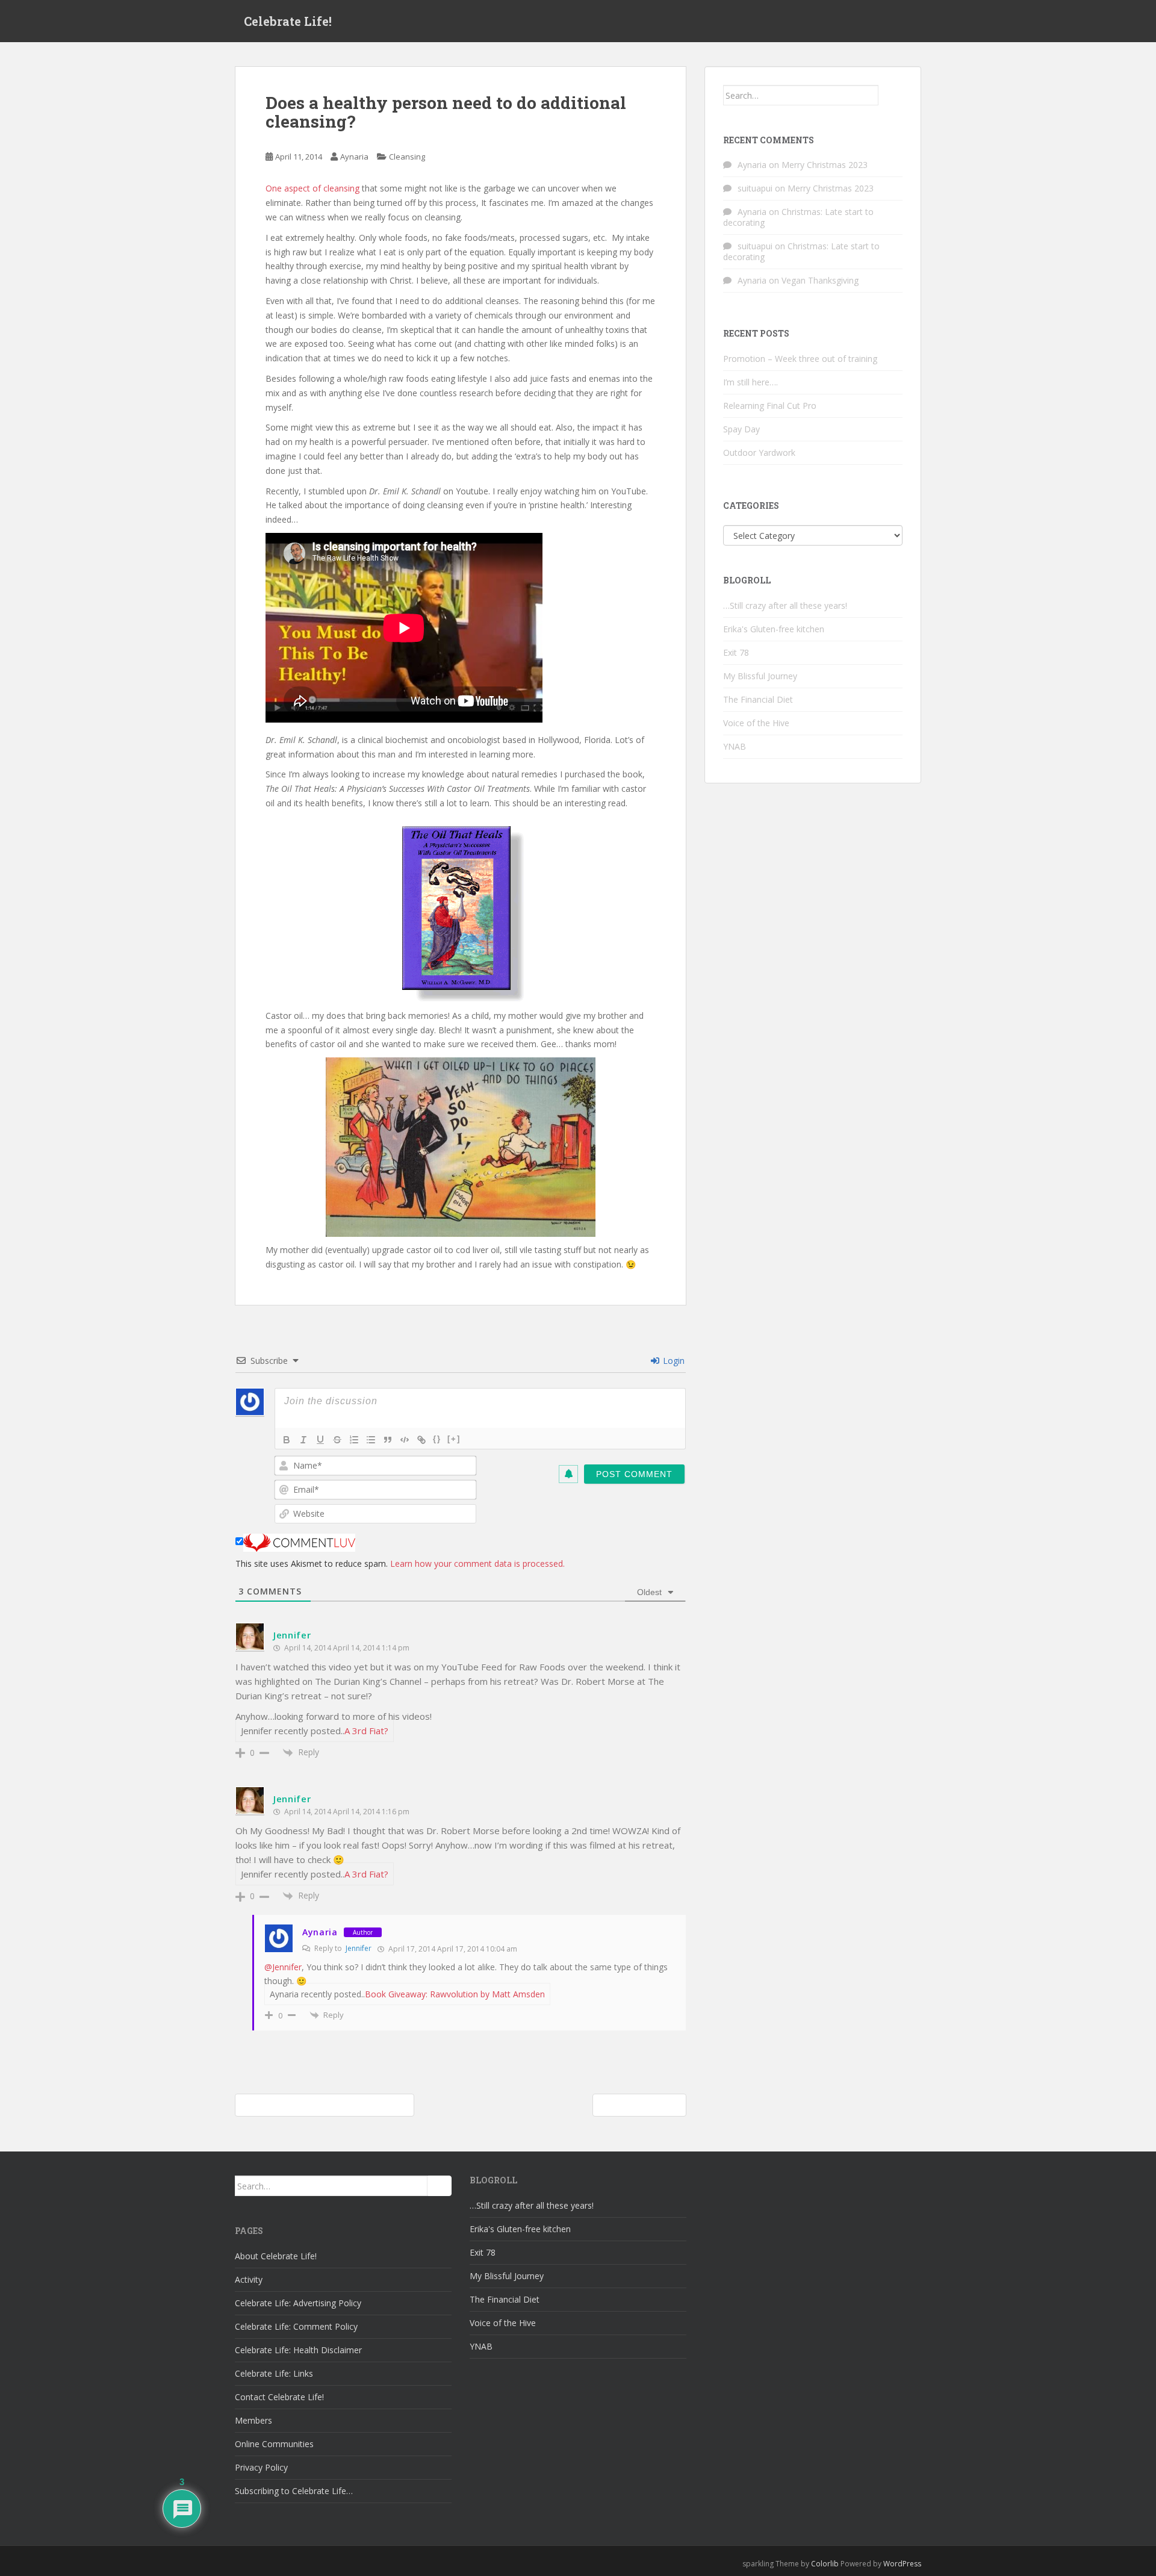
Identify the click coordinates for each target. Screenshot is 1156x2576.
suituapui (755, 188)
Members (253, 2420)
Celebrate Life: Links (274, 2373)
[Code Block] (405, 1440)
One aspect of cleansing (314, 188)
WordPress (902, 2564)
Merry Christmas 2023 (825, 165)
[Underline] (320, 1440)
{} (437, 1439)
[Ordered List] (354, 1440)
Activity (249, 2279)
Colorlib (825, 2564)
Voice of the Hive (756, 723)
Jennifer (292, 1635)
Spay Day (741, 429)
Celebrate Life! (288, 21)
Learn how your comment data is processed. (477, 1563)
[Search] (890, 95)
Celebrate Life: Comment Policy (296, 2326)
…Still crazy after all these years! (785, 605)
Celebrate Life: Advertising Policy (298, 2303)
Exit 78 (736, 652)
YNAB (735, 746)
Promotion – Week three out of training (800, 359)
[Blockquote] (388, 1440)
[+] (454, 1439)
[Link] (421, 1440)
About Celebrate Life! (276, 2256)
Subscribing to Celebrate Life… (294, 2491)
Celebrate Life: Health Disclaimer (298, 2350)
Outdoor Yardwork (759, 453)
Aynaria (354, 157)
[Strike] (337, 1440)
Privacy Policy (261, 2467)
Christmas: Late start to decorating (798, 217)
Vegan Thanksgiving (820, 280)
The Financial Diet (758, 699)
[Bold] (287, 1440)
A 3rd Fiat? (366, 1731)
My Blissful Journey (760, 676)
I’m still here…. (750, 382)
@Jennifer (283, 1967)
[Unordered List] (371, 1440)
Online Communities (274, 2444)
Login (673, 1361)
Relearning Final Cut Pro (770, 406)
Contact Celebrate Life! (279, 2397)
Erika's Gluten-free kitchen (774, 629)
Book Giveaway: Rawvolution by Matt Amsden (455, 1994)
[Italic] (303, 1440)
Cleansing (407, 157)
